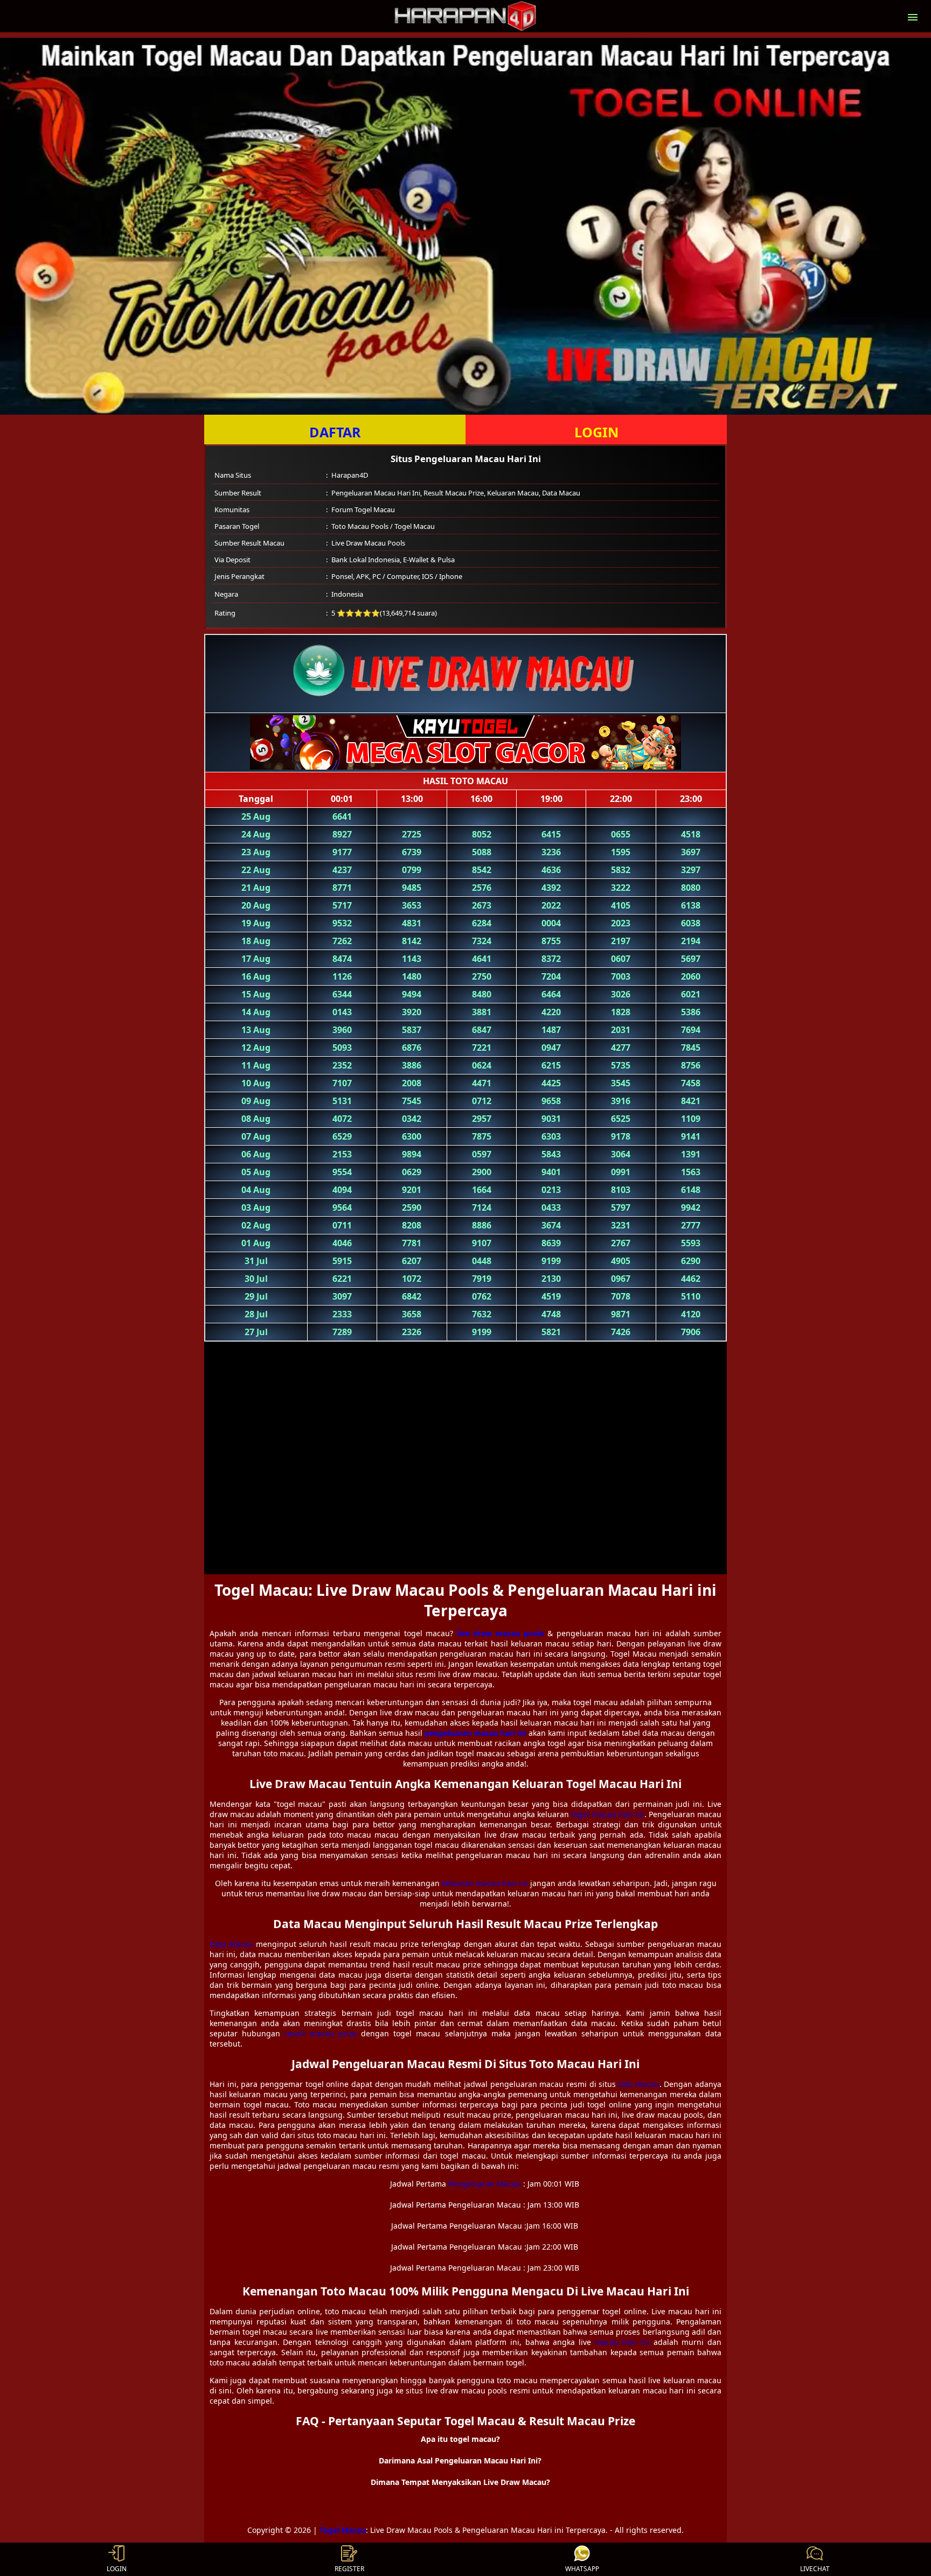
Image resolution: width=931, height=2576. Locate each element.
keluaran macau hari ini (485, 1883)
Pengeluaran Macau (485, 2184)
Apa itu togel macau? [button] (460, 2439)
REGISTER (349, 2569)
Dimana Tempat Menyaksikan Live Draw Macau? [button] (460, 2482)
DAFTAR (335, 432)
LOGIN (596, 432)
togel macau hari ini (607, 1814)
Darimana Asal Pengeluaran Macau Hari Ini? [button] (460, 2460)
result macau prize (321, 2033)
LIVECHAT (815, 2569)
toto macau (639, 2084)
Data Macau (231, 1944)
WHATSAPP (582, 2569)
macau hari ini (622, 2342)
